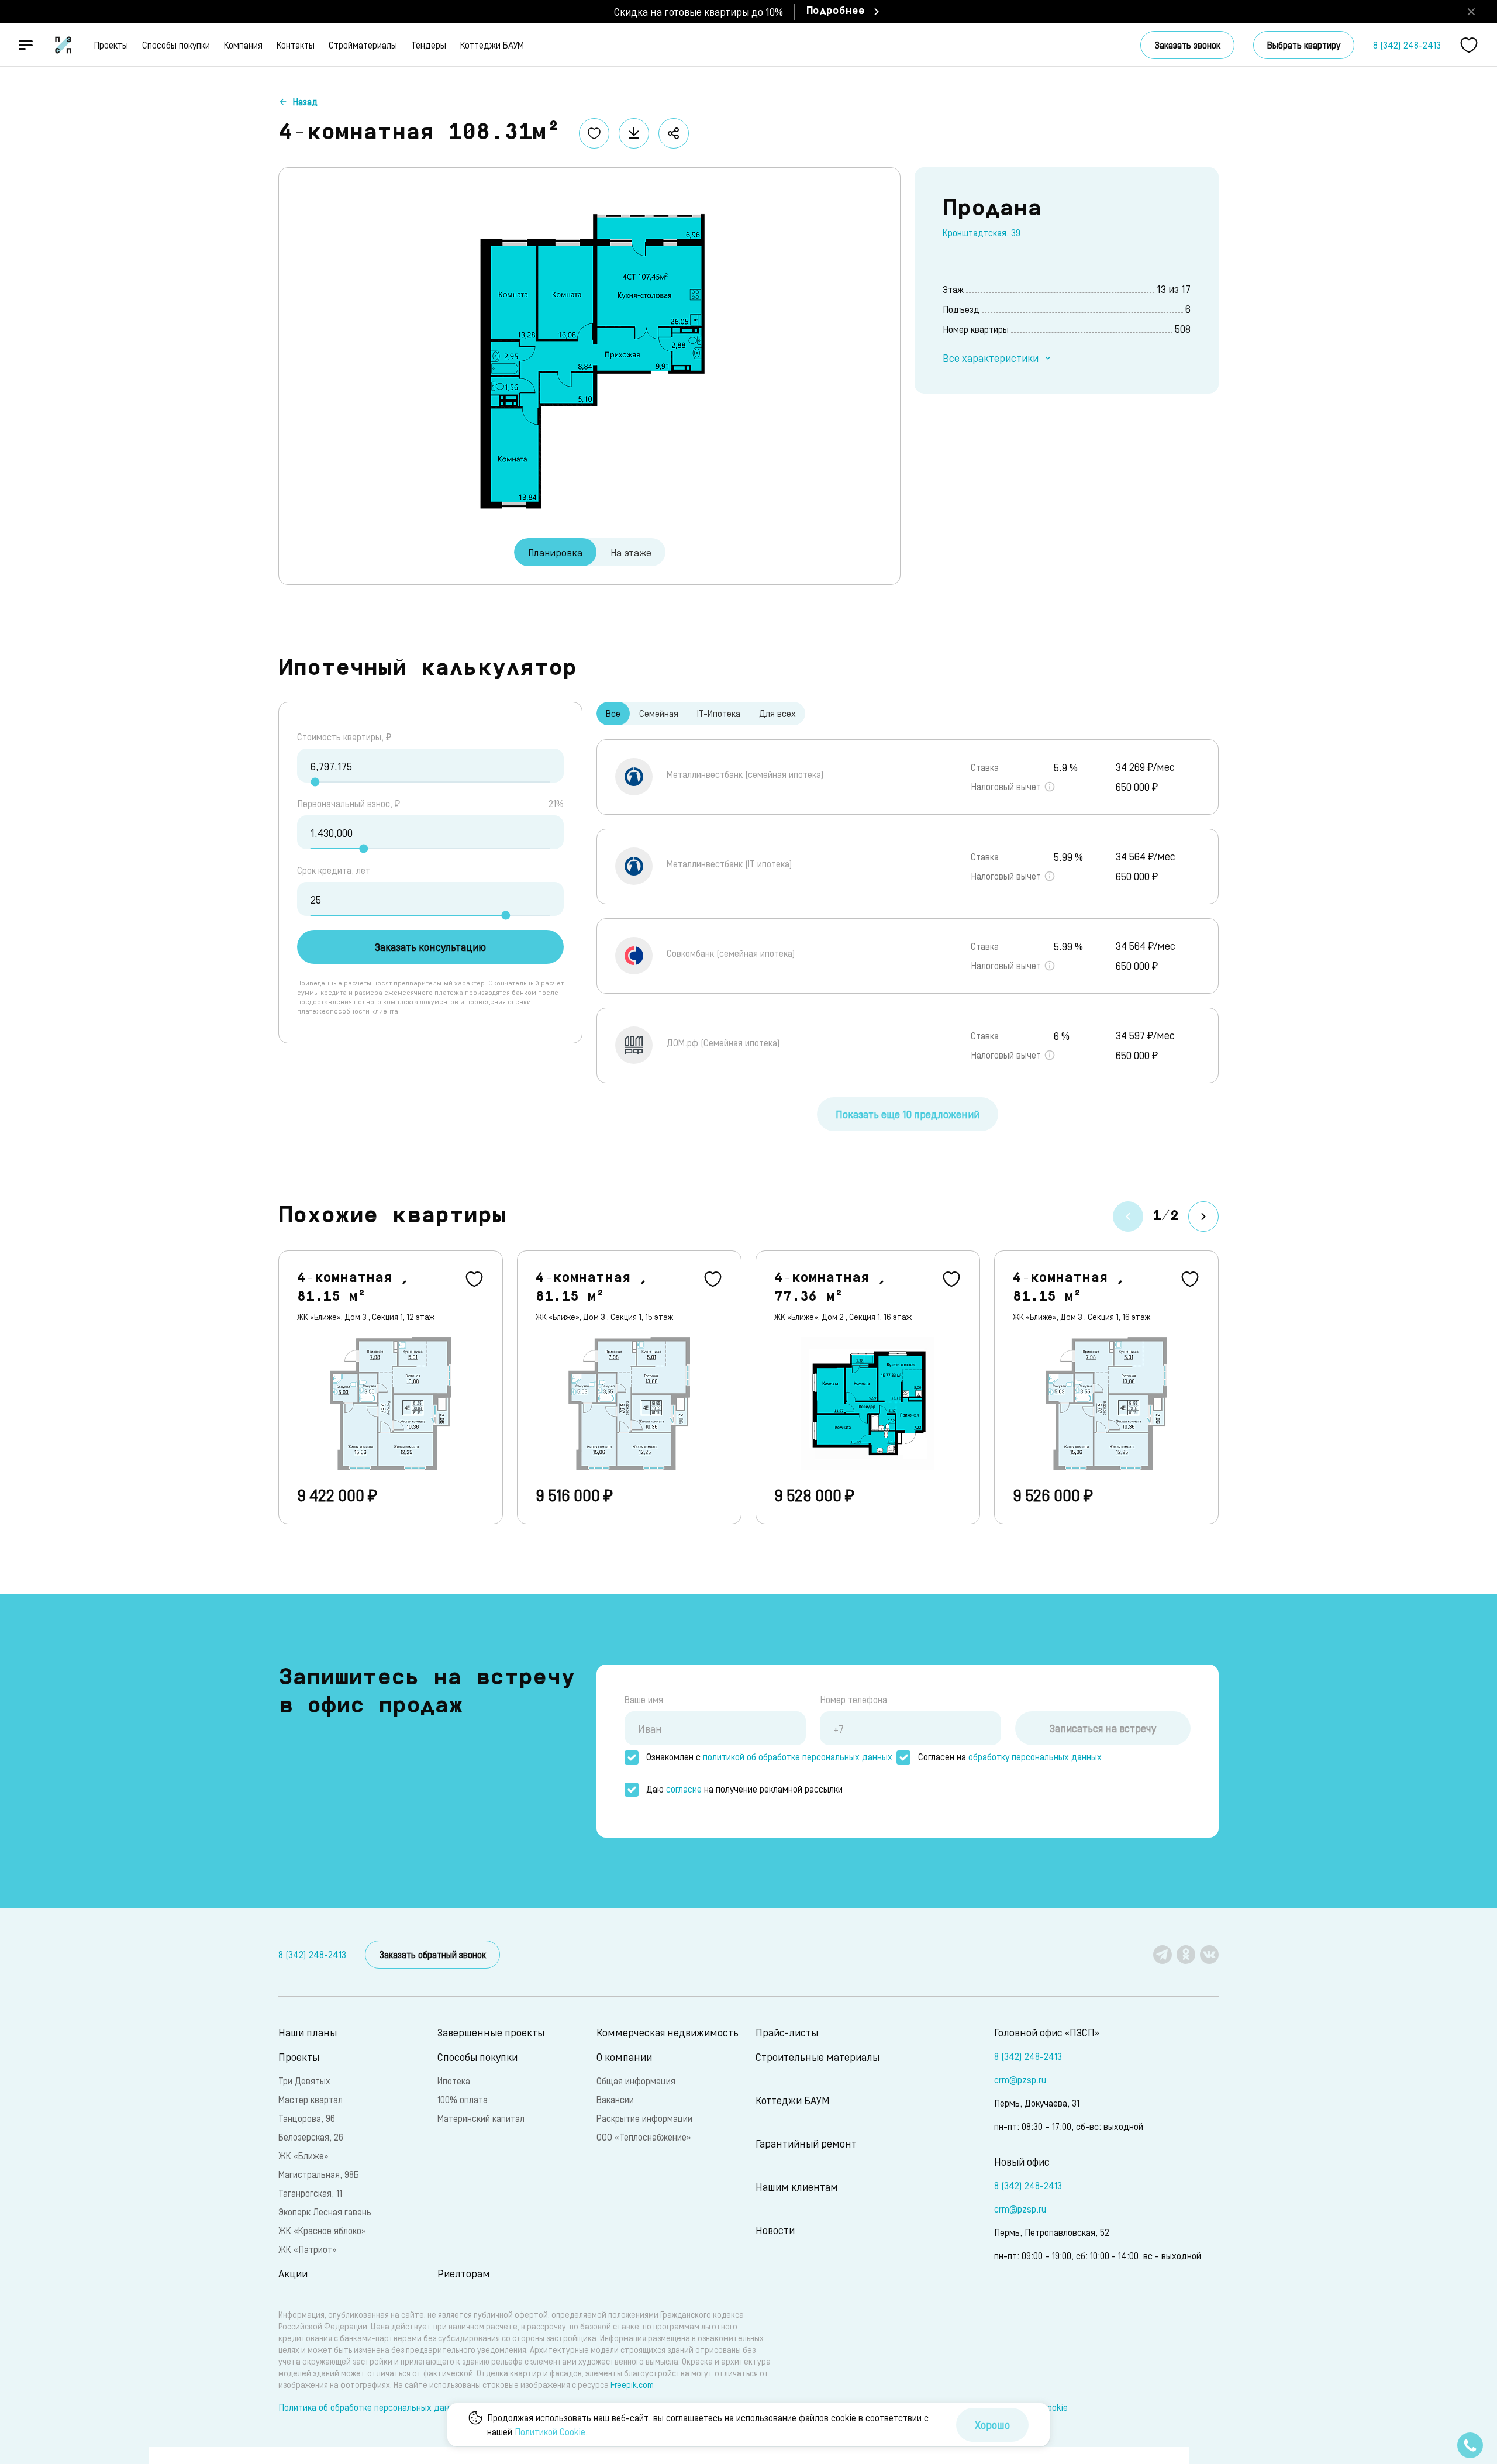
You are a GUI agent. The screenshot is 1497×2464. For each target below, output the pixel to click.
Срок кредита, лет (334, 870)
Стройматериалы (363, 45)
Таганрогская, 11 (310, 2193)
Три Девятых (304, 2081)
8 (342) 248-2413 (1407, 45)
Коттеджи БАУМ (492, 45)
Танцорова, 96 (307, 2118)
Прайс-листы (787, 2032)
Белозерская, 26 (311, 2137)
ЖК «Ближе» (303, 2155)
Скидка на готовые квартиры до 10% (699, 11)
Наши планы (308, 2032)
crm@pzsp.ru (1020, 2079)
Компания (243, 45)
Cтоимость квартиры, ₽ (344, 737)
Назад (305, 101)
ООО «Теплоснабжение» (644, 2137)
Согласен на (1010, 1757)
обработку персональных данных (1035, 1757)
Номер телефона (853, 1699)
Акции (293, 2273)
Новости (775, 2230)
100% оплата (463, 2099)
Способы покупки (176, 45)
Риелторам (464, 2273)
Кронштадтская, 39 (982, 232)
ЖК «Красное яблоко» (322, 2230)
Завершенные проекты (491, 2032)
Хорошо (992, 2425)
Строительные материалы (818, 2057)
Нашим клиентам (797, 2186)
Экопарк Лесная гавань (325, 2212)
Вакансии (615, 2099)
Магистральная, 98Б (319, 2174)
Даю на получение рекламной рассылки (744, 1789)
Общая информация (636, 2081)
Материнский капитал (481, 2118)
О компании (624, 2057)
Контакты (296, 45)
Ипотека (454, 2081)
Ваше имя (644, 1699)
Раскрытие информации (644, 2118)
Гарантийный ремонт (806, 2143)
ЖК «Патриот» (307, 2249)
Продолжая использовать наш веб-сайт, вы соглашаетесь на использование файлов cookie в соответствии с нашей (708, 2425)
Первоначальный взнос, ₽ (349, 803)
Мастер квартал (311, 2099)
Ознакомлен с (769, 1757)
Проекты (111, 45)
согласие (684, 1789)
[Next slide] (1203, 1217)
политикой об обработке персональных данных (798, 1757)
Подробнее (836, 12)
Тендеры (429, 45)
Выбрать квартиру (1304, 45)
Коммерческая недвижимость (668, 2032)
